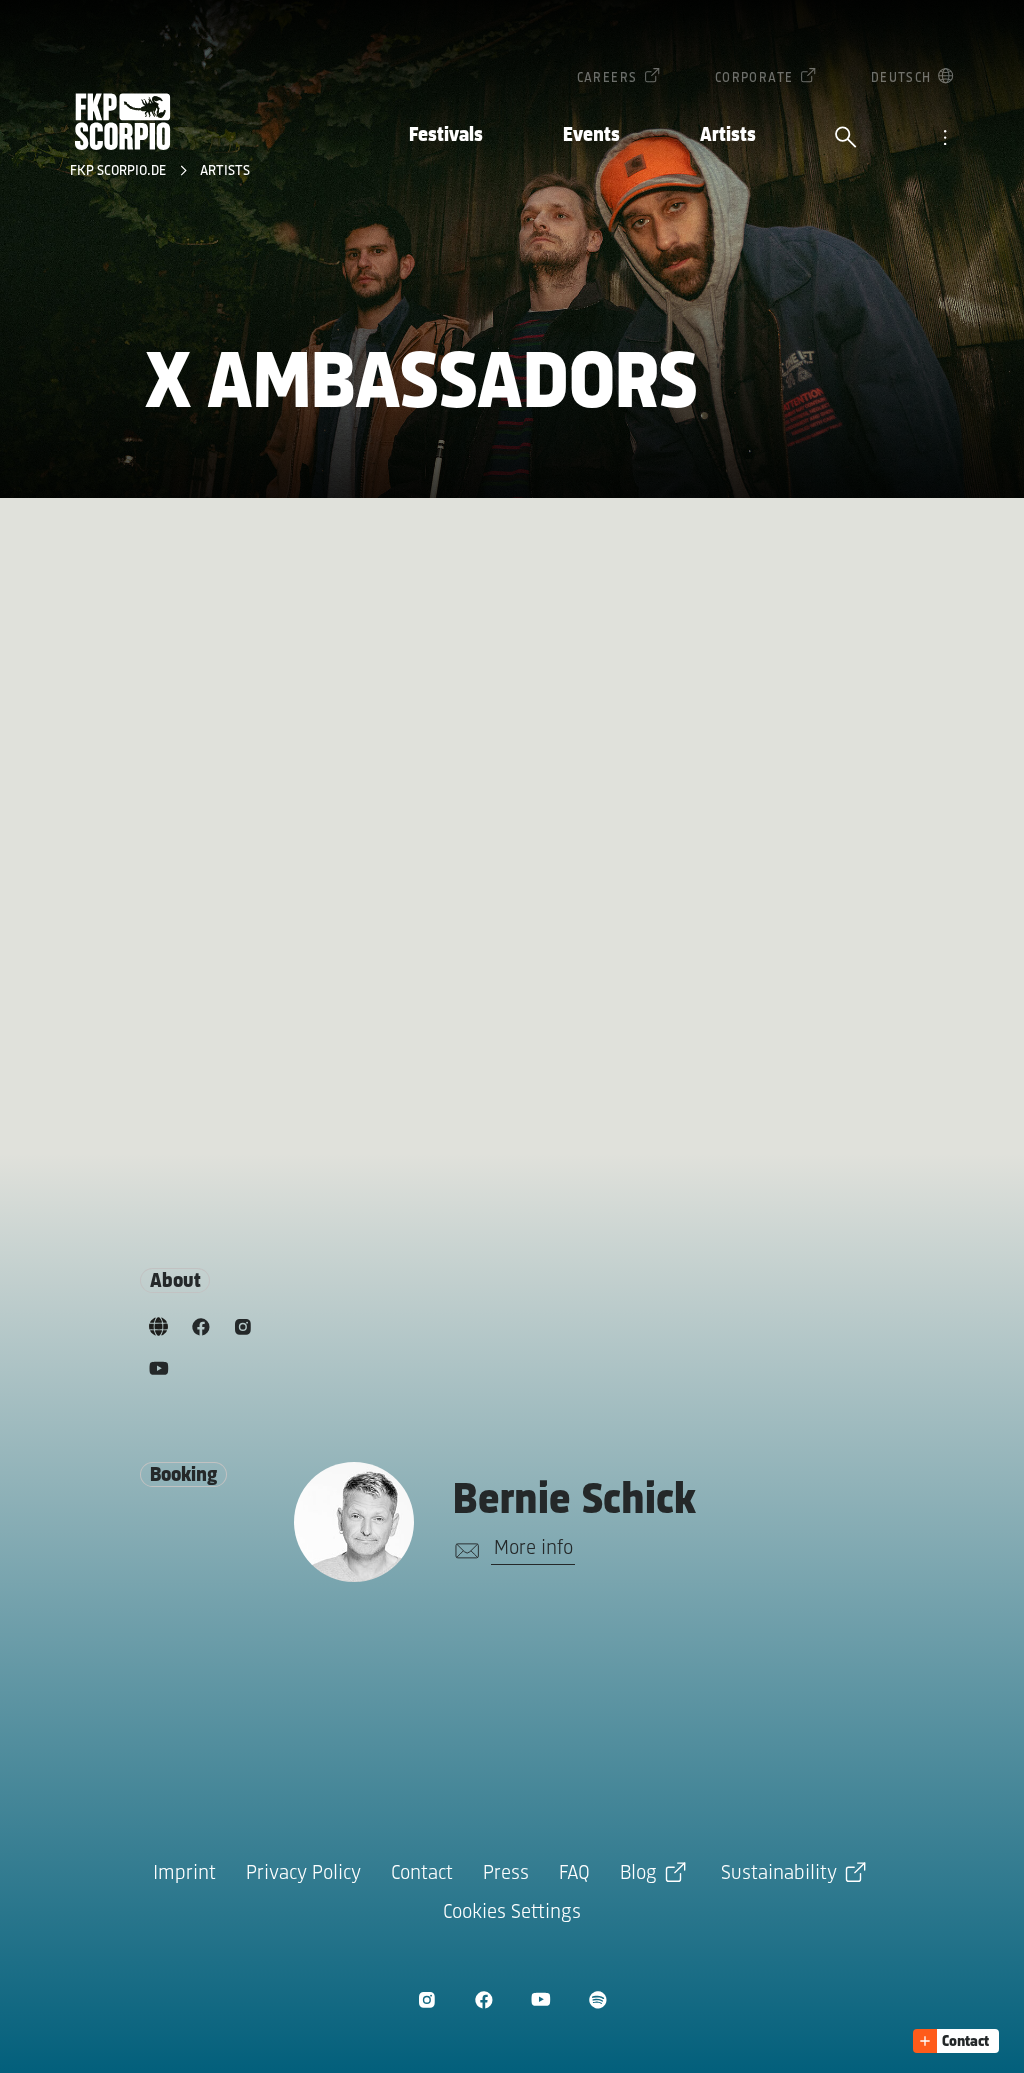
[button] (956, 2041)
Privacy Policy (303, 1873)
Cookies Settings (512, 1912)
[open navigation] (945, 139)
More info (533, 1548)
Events (591, 135)
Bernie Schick (574, 1501)
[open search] (846, 139)
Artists (728, 135)
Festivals (446, 135)
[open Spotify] (597, 1999)
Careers (607, 78)
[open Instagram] (426, 1999)
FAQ (574, 1873)
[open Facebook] (483, 1999)
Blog (638, 1873)
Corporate (754, 78)
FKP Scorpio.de (120, 171)
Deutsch (901, 78)
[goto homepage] (123, 121)
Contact (422, 1873)
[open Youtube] (540, 1999)
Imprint (184, 1873)
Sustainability (779, 1873)
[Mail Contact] (463, 1551)
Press (506, 1873)
